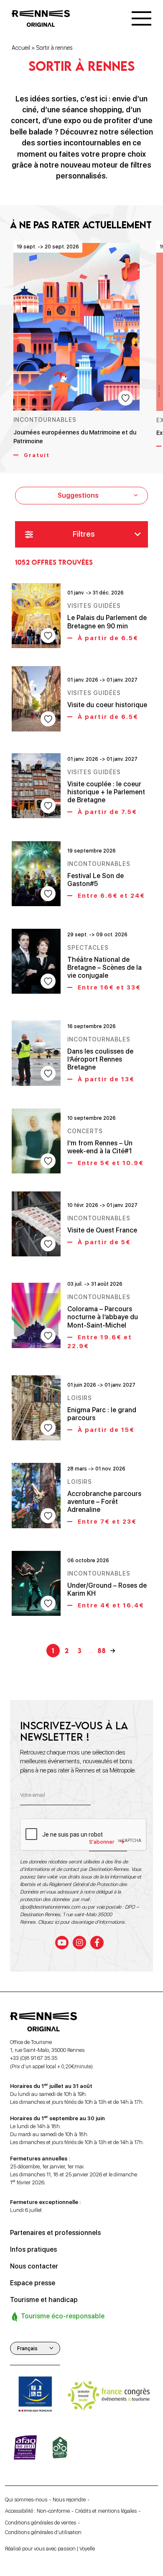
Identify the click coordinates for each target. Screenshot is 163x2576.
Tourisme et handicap (44, 2300)
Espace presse (33, 2283)
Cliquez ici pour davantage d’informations (81, 1922)
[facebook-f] (97, 1943)
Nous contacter (34, 2266)
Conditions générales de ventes (41, 2522)
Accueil (21, 48)
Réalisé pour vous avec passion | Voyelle (50, 2549)
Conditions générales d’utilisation (43, 2532)
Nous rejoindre (69, 2500)
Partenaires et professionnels (55, 2233)
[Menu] (141, 18)
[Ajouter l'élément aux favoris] (125, 398)
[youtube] (62, 1943)
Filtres (84, 534)
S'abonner (102, 1842)
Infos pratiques (33, 2249)
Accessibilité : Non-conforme (37, 2511)
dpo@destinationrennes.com (50, 1907)
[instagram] (79, 1943)
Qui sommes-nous (26, 2500)
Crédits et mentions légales (106, 2511)
